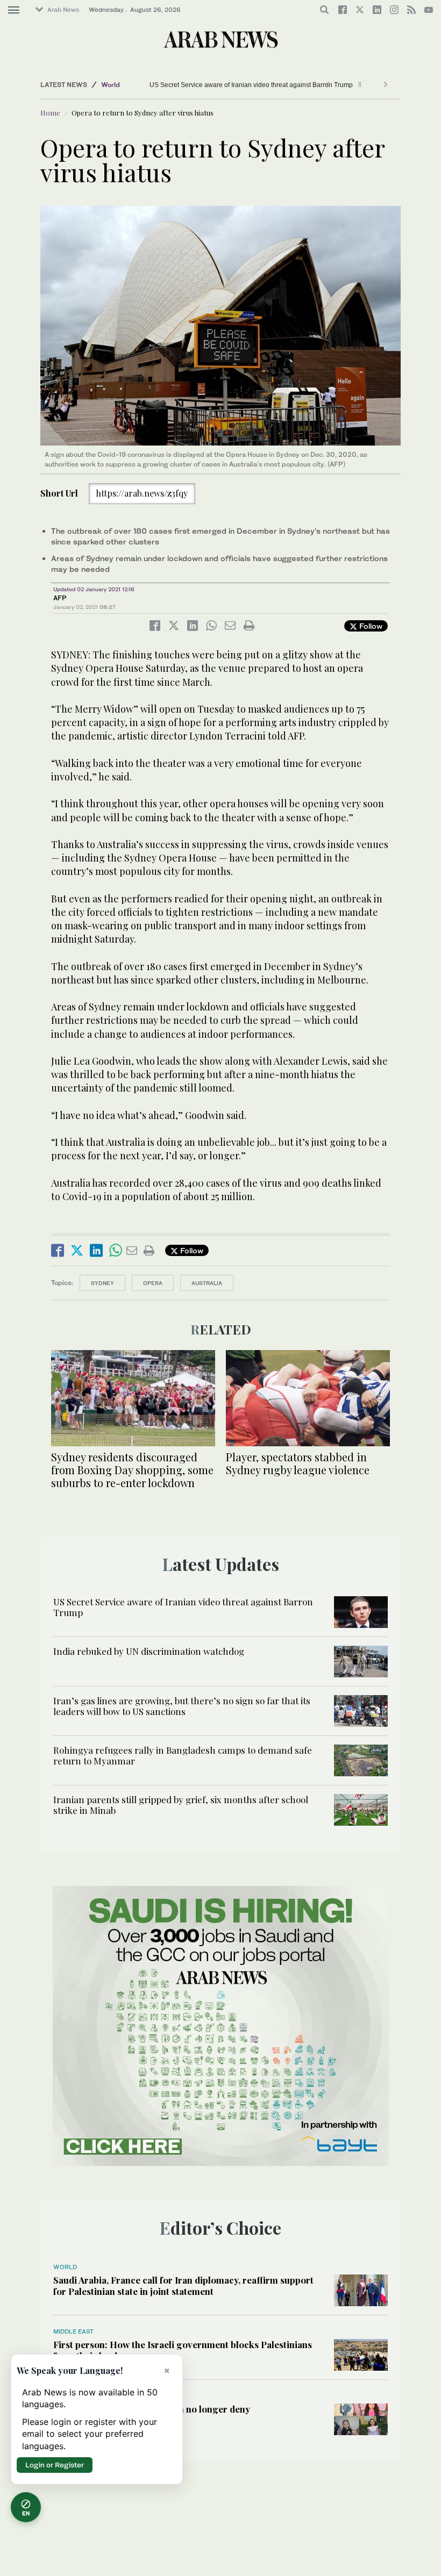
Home (50, 113)
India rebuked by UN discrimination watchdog (149, 1651)
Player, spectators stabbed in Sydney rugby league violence (298, 1463)
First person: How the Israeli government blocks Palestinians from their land (183, 2350)
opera (153, 1283)
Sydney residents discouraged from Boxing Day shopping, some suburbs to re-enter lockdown (132, 1470)
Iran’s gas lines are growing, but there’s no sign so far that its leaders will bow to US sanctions (182, 1706)
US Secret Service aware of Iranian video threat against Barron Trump (252, 85)
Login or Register (55, 2465)
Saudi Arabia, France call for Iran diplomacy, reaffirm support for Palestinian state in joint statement (183, 2285)
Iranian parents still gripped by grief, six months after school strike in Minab (181, 1805)
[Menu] (14, 10)
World (111, 85)
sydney (102, 1283)
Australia (207, 1283)
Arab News (63, 10)
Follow (370, 626)
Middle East (73, 2331)
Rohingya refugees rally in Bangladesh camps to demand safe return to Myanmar (183, 1755)
